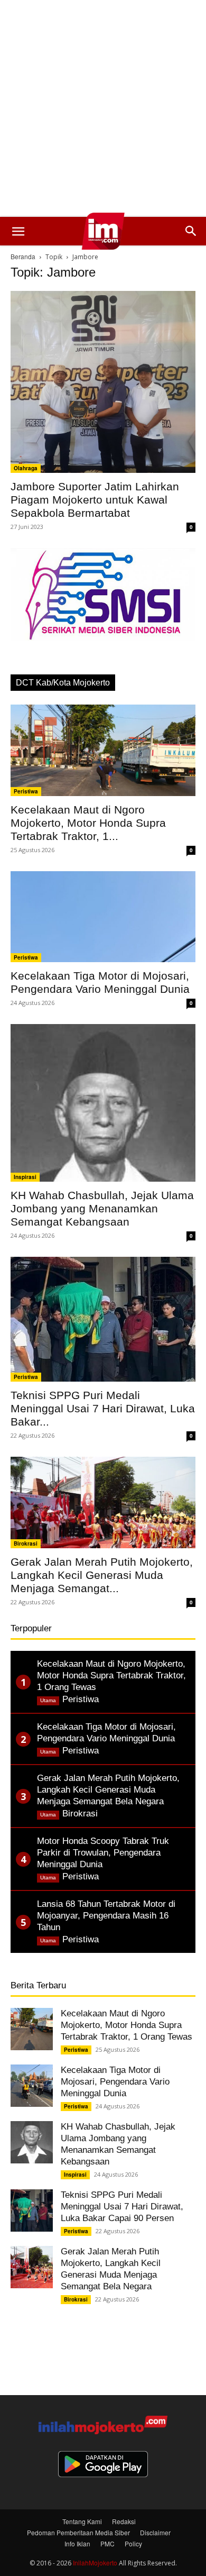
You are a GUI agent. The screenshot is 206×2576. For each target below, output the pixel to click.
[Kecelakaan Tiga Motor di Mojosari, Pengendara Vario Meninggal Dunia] (103, 917)
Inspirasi (25, 1177)
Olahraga (26, 468)
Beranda (23, 256)
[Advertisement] (103, 108)
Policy (133, 2543)
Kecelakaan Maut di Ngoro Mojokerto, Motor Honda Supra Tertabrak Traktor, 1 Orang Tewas (127, 2025)
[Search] (191, 231)
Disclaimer (155, 2532)
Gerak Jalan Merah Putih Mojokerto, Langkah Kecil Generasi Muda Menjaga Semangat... (102, 1575)
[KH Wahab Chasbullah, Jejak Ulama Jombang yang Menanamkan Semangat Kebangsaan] (103, 1103)
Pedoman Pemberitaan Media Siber (78, 2532)
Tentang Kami (82, 2521)
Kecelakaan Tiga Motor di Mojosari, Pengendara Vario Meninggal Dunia (115, 2082)
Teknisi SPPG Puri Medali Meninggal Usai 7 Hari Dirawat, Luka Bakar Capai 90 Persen (122, 2207)
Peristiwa (26, 791)
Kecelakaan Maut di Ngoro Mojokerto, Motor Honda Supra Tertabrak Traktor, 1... (88, 823)
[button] (18, 231)
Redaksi (124, 2521)
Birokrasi (26, 1543)
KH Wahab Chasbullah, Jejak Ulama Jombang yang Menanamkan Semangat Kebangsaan (102, 1208)
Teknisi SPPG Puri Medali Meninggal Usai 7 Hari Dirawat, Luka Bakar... (103, 1408)
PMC (107, 2543)
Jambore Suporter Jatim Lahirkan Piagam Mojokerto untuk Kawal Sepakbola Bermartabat (95, 500)
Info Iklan (77, 2543)
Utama (48, 1700)
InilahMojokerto (95, 2563)
